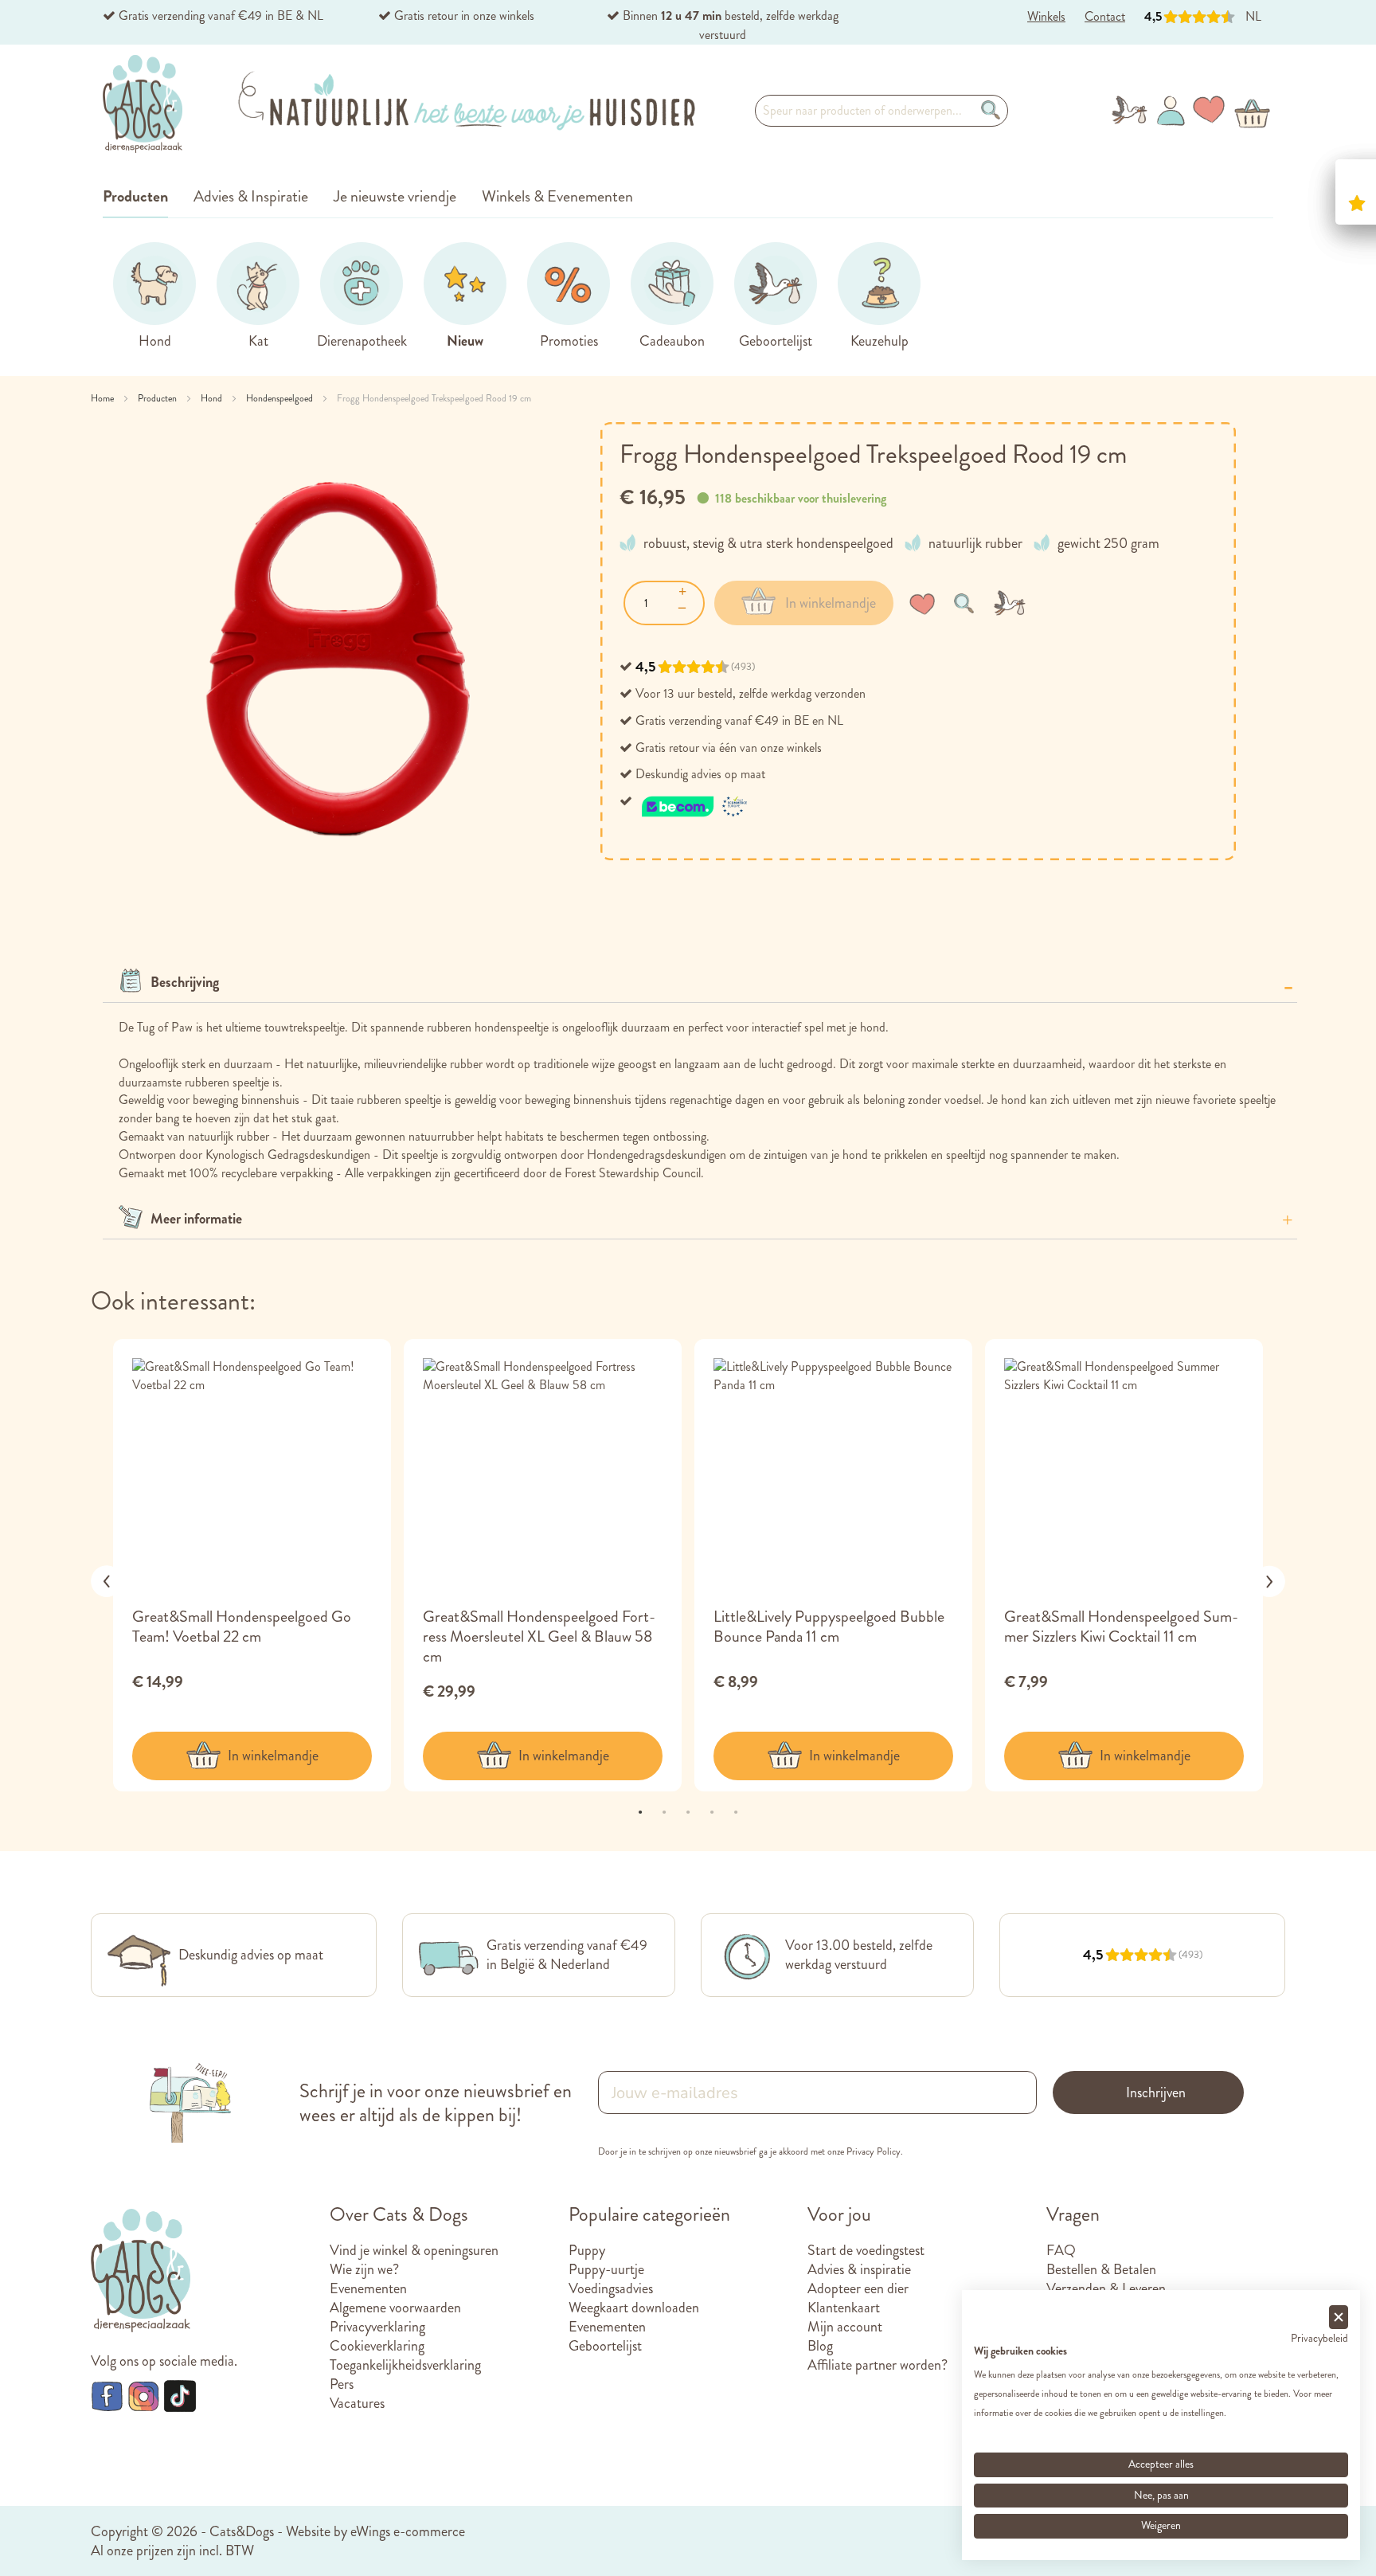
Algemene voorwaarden (395, 2308)
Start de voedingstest (866, 2250)
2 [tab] (664, 1811)
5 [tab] (736, 1811)
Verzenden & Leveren (1106, 2288)
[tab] (700, 983)
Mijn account (845, 2327)
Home (104, 398)
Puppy (587, 2250)
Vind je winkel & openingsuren (414, 2250)
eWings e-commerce (408, 2531)
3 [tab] (688, 1811)
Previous (107, 1581)
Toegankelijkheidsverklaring (405, 2365)
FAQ (1061, 2250)
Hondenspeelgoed (281, 398)
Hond (213, 398)
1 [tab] (640, 1811)
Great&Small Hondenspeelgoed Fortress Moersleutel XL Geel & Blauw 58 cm (539, 1636)
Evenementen (368, 2288)
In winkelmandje (273, 1756)
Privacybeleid (1319, 2338)
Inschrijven (1156, 2093)
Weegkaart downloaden (634, 2308)
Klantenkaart (844, 2308)
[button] (925, 603)
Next (1269, 1581)
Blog (820, 2346)
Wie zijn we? (364, 2269)
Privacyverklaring (377, 2327)
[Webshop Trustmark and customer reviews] (695, 801)
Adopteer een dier (858, 2288)
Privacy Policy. (875, 2151)
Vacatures (357, 2403)
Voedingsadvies (611, 2288)
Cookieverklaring (377, 2346)
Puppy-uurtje (606, 2269)
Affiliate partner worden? (878, 2365)
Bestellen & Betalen (1101, 2269)
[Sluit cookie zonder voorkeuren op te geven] (1339, 2318)
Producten (158, 398)
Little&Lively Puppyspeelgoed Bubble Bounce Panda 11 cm (829, 1627)
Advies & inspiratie (859, 2269)
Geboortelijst (605, 2346)
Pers (342, 2384)
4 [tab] (712, 1811)
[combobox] (881, 111)
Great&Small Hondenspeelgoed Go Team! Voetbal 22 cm (242, 1627)
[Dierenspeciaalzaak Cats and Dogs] (143, 104)
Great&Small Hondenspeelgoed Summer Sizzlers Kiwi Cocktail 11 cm (1121, 1627)
